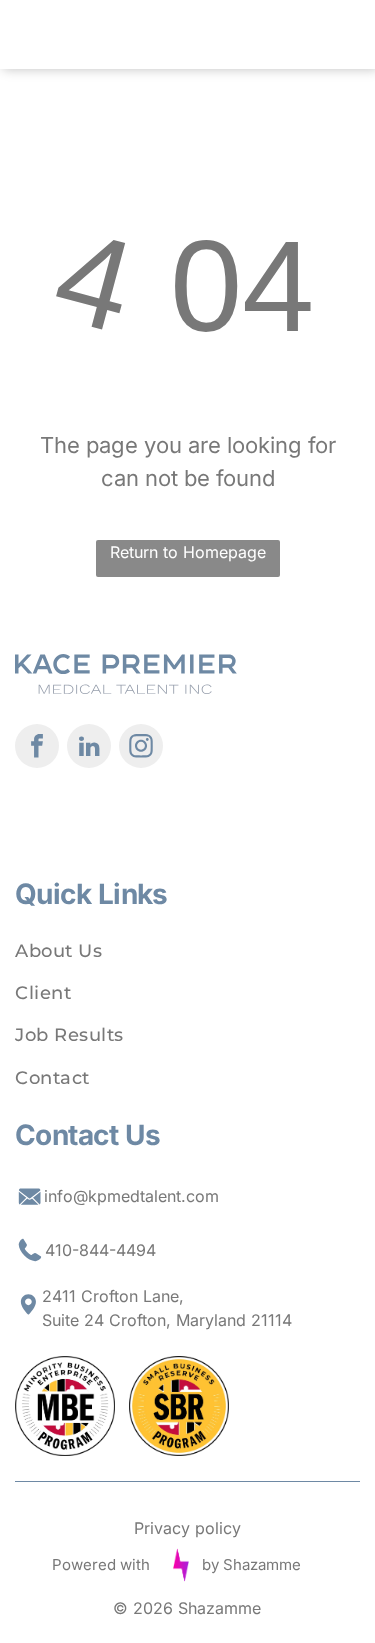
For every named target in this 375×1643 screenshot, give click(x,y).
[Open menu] (305, 34)
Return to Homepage (188, 552)
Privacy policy (187, 1528)
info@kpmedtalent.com (131, 1196)
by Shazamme (251, 1564)
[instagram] (141, 748)
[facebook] (37, 748)
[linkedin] (89, 748)
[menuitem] (187, 951)
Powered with (101, 1564)
